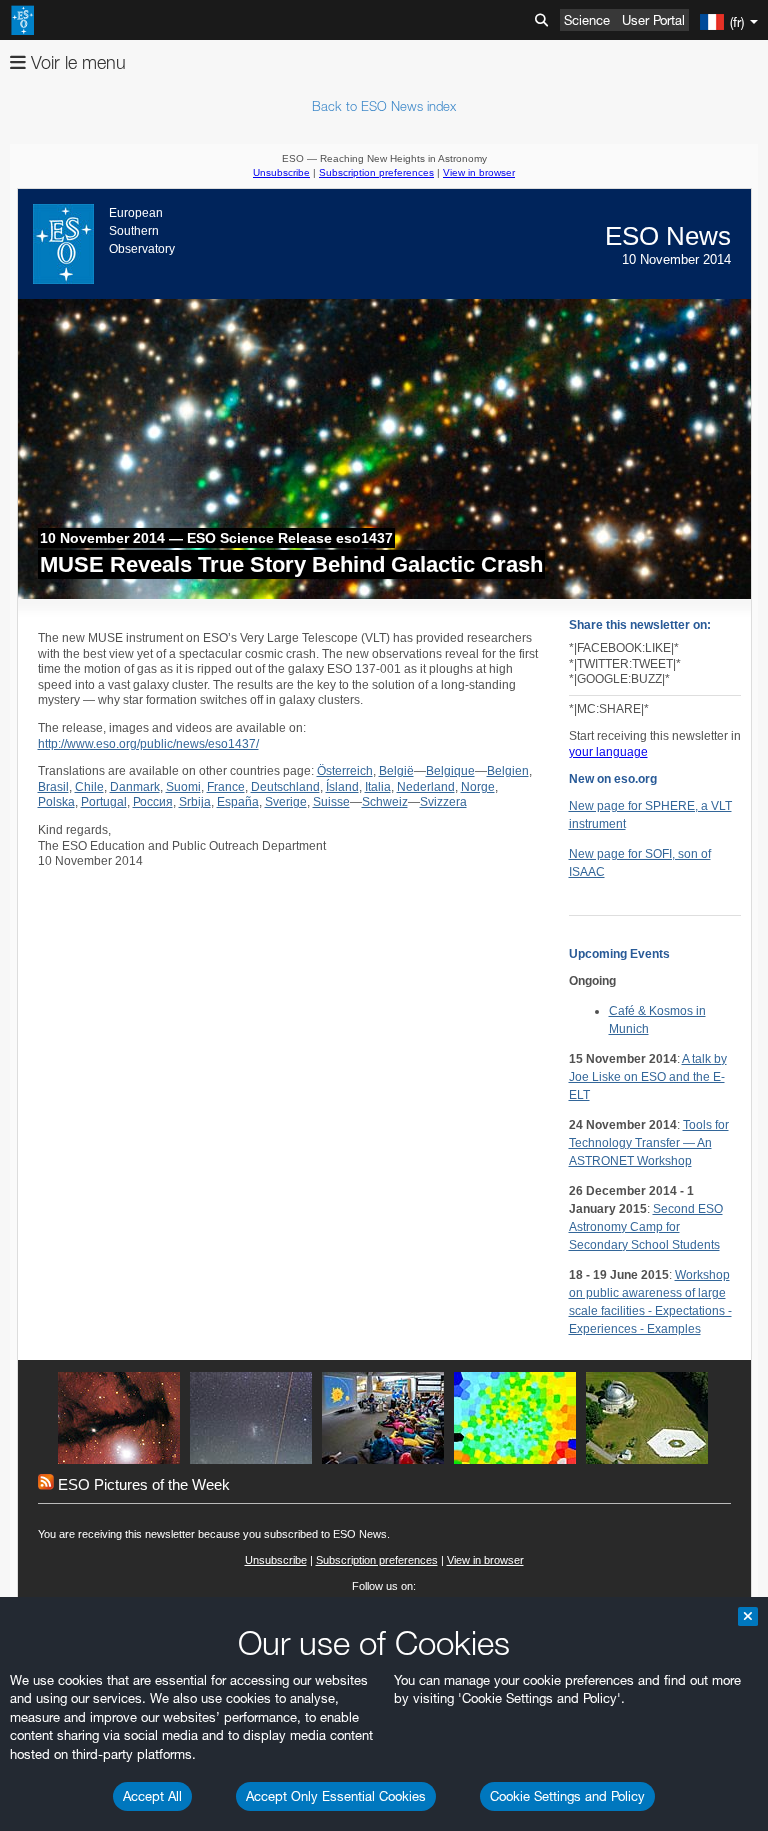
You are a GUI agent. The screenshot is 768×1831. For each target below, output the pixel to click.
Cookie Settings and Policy (567, 1796)
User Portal (653, 20)
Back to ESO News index (384, 106)
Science (587, 20)
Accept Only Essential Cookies (336, 1796)
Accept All (152, 1796)
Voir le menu (76, 62)
